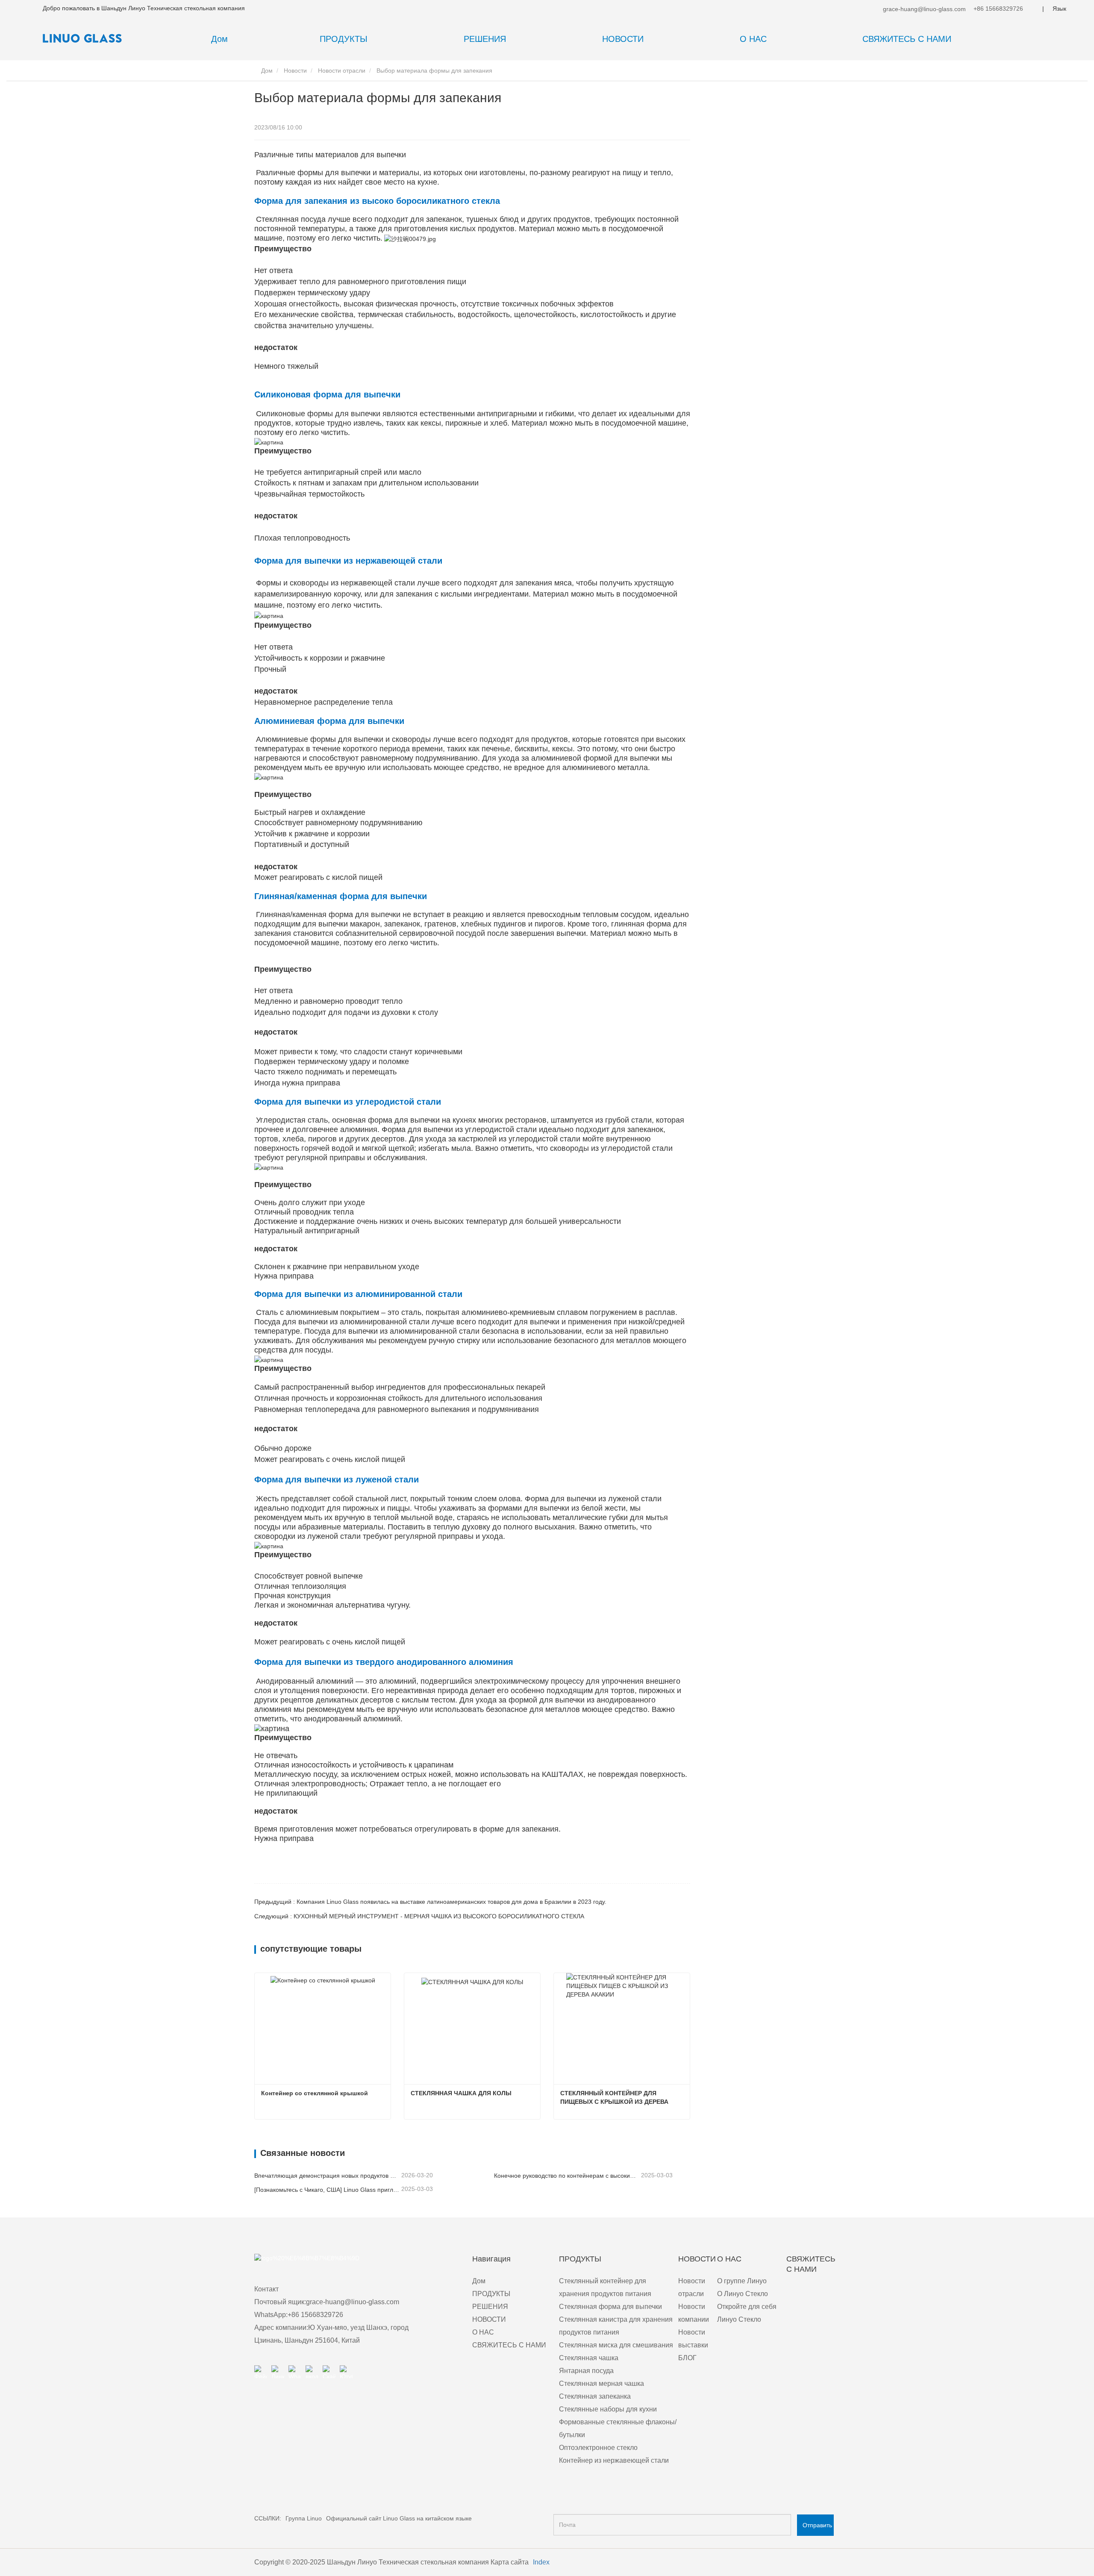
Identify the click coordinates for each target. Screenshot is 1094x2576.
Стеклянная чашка (589, 2358)
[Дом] (85, 38)
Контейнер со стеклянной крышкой (315, 2093)
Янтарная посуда (586, 2371)
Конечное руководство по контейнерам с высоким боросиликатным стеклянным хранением (567, 2176)
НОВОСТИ (489, 2319)
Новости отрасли (342, 71)
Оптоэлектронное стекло (598, 2448)
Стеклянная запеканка (595, 2396)
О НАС (483, 2332)
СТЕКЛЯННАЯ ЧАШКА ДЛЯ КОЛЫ (461, 2093)
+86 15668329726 (997, 9)
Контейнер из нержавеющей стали (614, 2460)
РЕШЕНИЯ (490, 2307)
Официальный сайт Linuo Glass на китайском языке (399, 2518)
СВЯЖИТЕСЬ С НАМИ (907, 39)
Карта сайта (510, 2562)
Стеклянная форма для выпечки (610, 2307)
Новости (295, 71)
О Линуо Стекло (743, 2294)
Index (541, 2562)
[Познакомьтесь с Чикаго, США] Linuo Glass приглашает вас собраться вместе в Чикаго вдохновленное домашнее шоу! (327, 2190)
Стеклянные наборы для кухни (608, 2409)
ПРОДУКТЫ (491, 2294)
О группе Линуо (742, 2281)
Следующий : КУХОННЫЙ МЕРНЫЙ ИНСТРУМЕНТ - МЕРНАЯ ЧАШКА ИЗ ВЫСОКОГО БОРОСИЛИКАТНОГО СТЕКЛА (419, 1916)
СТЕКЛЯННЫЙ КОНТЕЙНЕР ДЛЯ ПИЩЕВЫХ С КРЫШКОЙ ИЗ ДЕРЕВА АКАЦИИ (615, 2098)
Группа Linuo (304, 2518)
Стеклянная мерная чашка (601, 2383)
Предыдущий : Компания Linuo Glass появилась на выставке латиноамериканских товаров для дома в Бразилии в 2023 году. (430, 1902)
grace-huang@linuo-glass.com (923, 9)
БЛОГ (687, 2358)
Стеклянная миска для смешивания (616, 2345)
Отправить (817, 2525)
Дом (219, 39)
